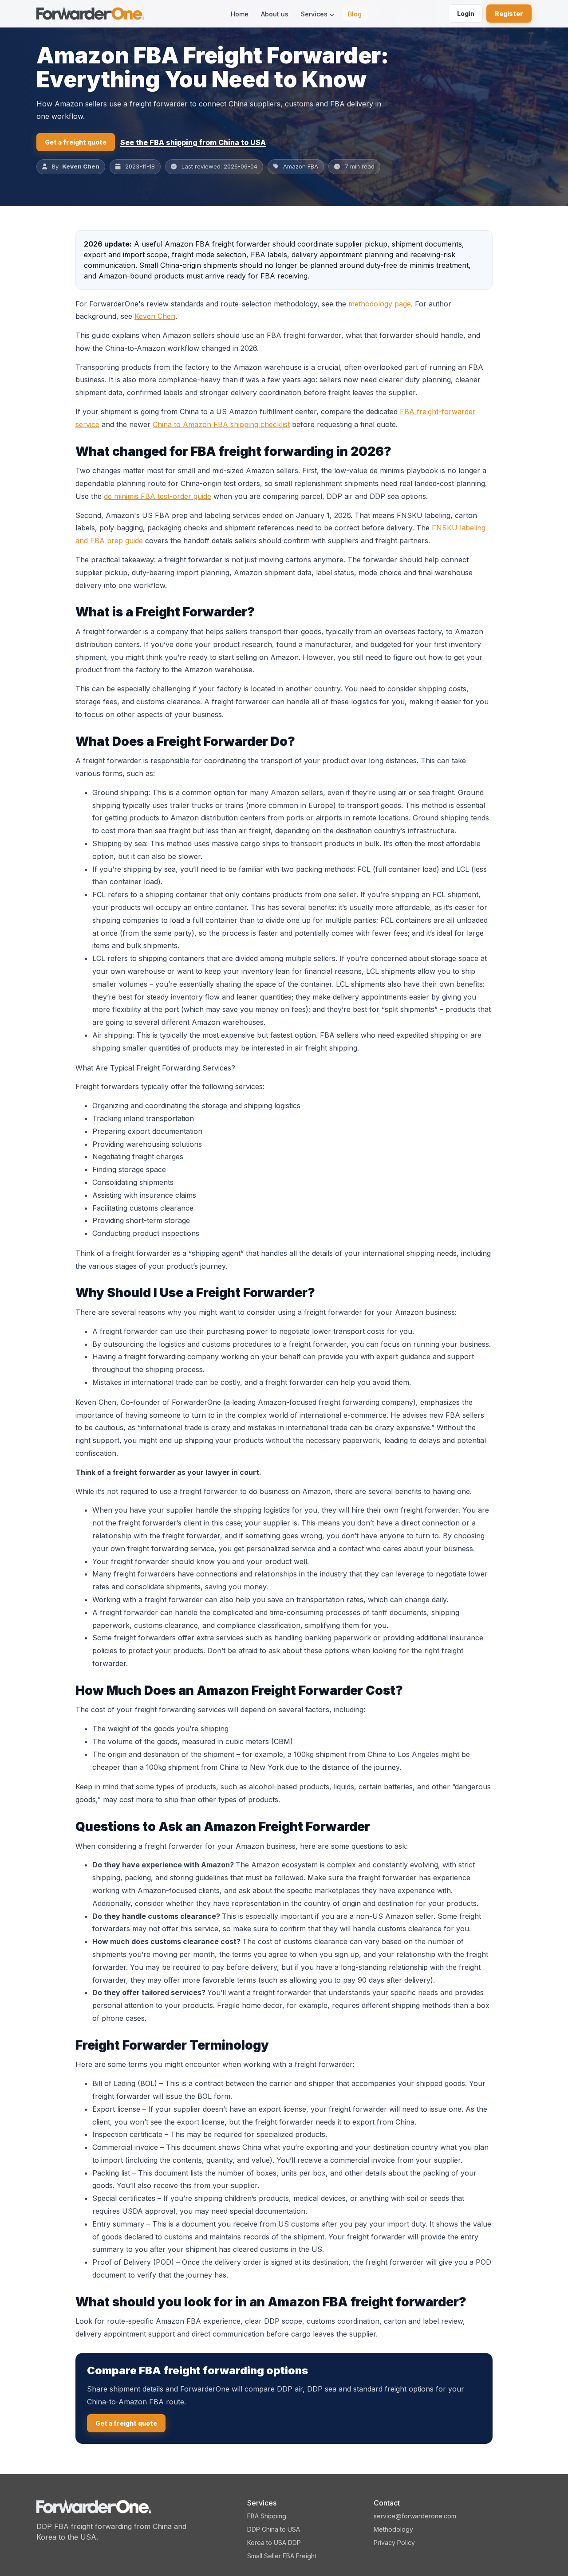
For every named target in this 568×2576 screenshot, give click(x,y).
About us (275, 14)
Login (466, 14)
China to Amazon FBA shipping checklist (221, 424)
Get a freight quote (76, 142)
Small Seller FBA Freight (282, 2556)
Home (240, 14)
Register (509, 14)
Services (315, 14)
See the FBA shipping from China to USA (193, 142)
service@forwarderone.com (415, 2516)
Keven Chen (81, 166)
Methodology (393, 2529)
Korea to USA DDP (274, 2543)
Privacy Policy (394, 2543)
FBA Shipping (267, 2516)
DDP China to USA (274, 2529)
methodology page (380, 304)
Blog (355, 14)
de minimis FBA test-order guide (158, 496)
